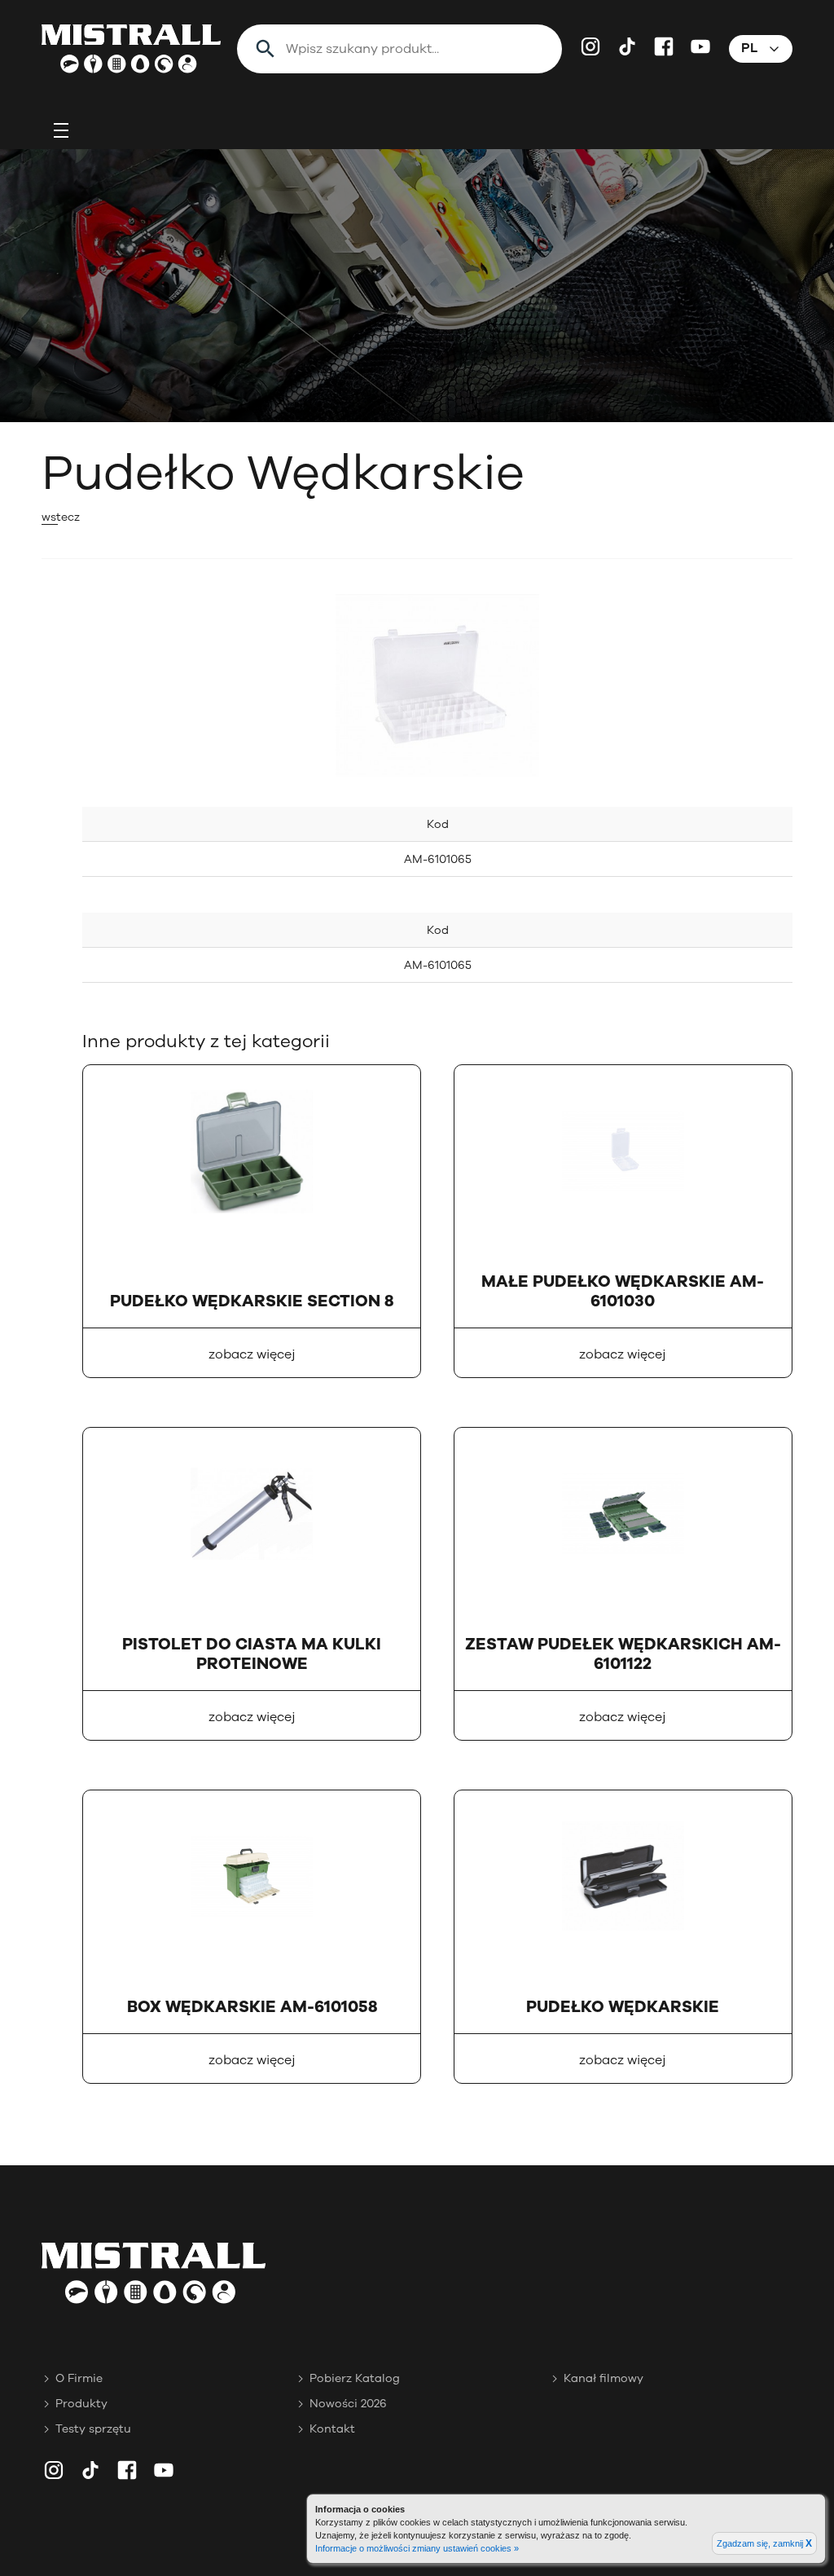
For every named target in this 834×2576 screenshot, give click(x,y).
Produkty (81, 2404)
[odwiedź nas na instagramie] (590, 46)
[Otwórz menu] (61, 130)
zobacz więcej (252, 1354)
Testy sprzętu (93, 2429)
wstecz (61, 517)
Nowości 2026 (348, 2404)
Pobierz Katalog (355, 2378)
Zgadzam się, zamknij (764, 2543)
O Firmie (79, 2378)
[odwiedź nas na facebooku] (664, 46)
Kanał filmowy (604, 2378)
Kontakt (332, 2429)
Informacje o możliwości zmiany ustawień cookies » (417, 2548)
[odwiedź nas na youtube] (700, 46)
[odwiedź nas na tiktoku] (627, 46)
